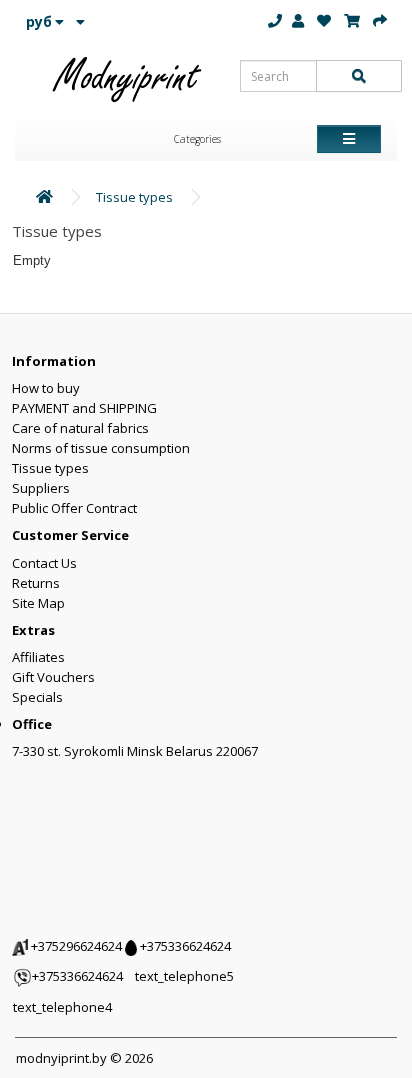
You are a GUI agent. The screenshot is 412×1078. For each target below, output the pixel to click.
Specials (37, 697)
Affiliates (38, 657)
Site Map (38, 603)
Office (32, 724)
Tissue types (134, 197)
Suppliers (41, 488)
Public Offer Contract (74, 508)
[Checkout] (380, 21)
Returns (36, 583)
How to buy (46, 388)
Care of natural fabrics (80, 428)
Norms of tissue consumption (101, 448)
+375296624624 (75, 946)
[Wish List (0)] (324, 21)
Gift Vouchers (53, 677)
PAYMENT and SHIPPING (84, 408)
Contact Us (44, 563)
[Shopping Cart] (352, 21)
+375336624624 (184, 946)
